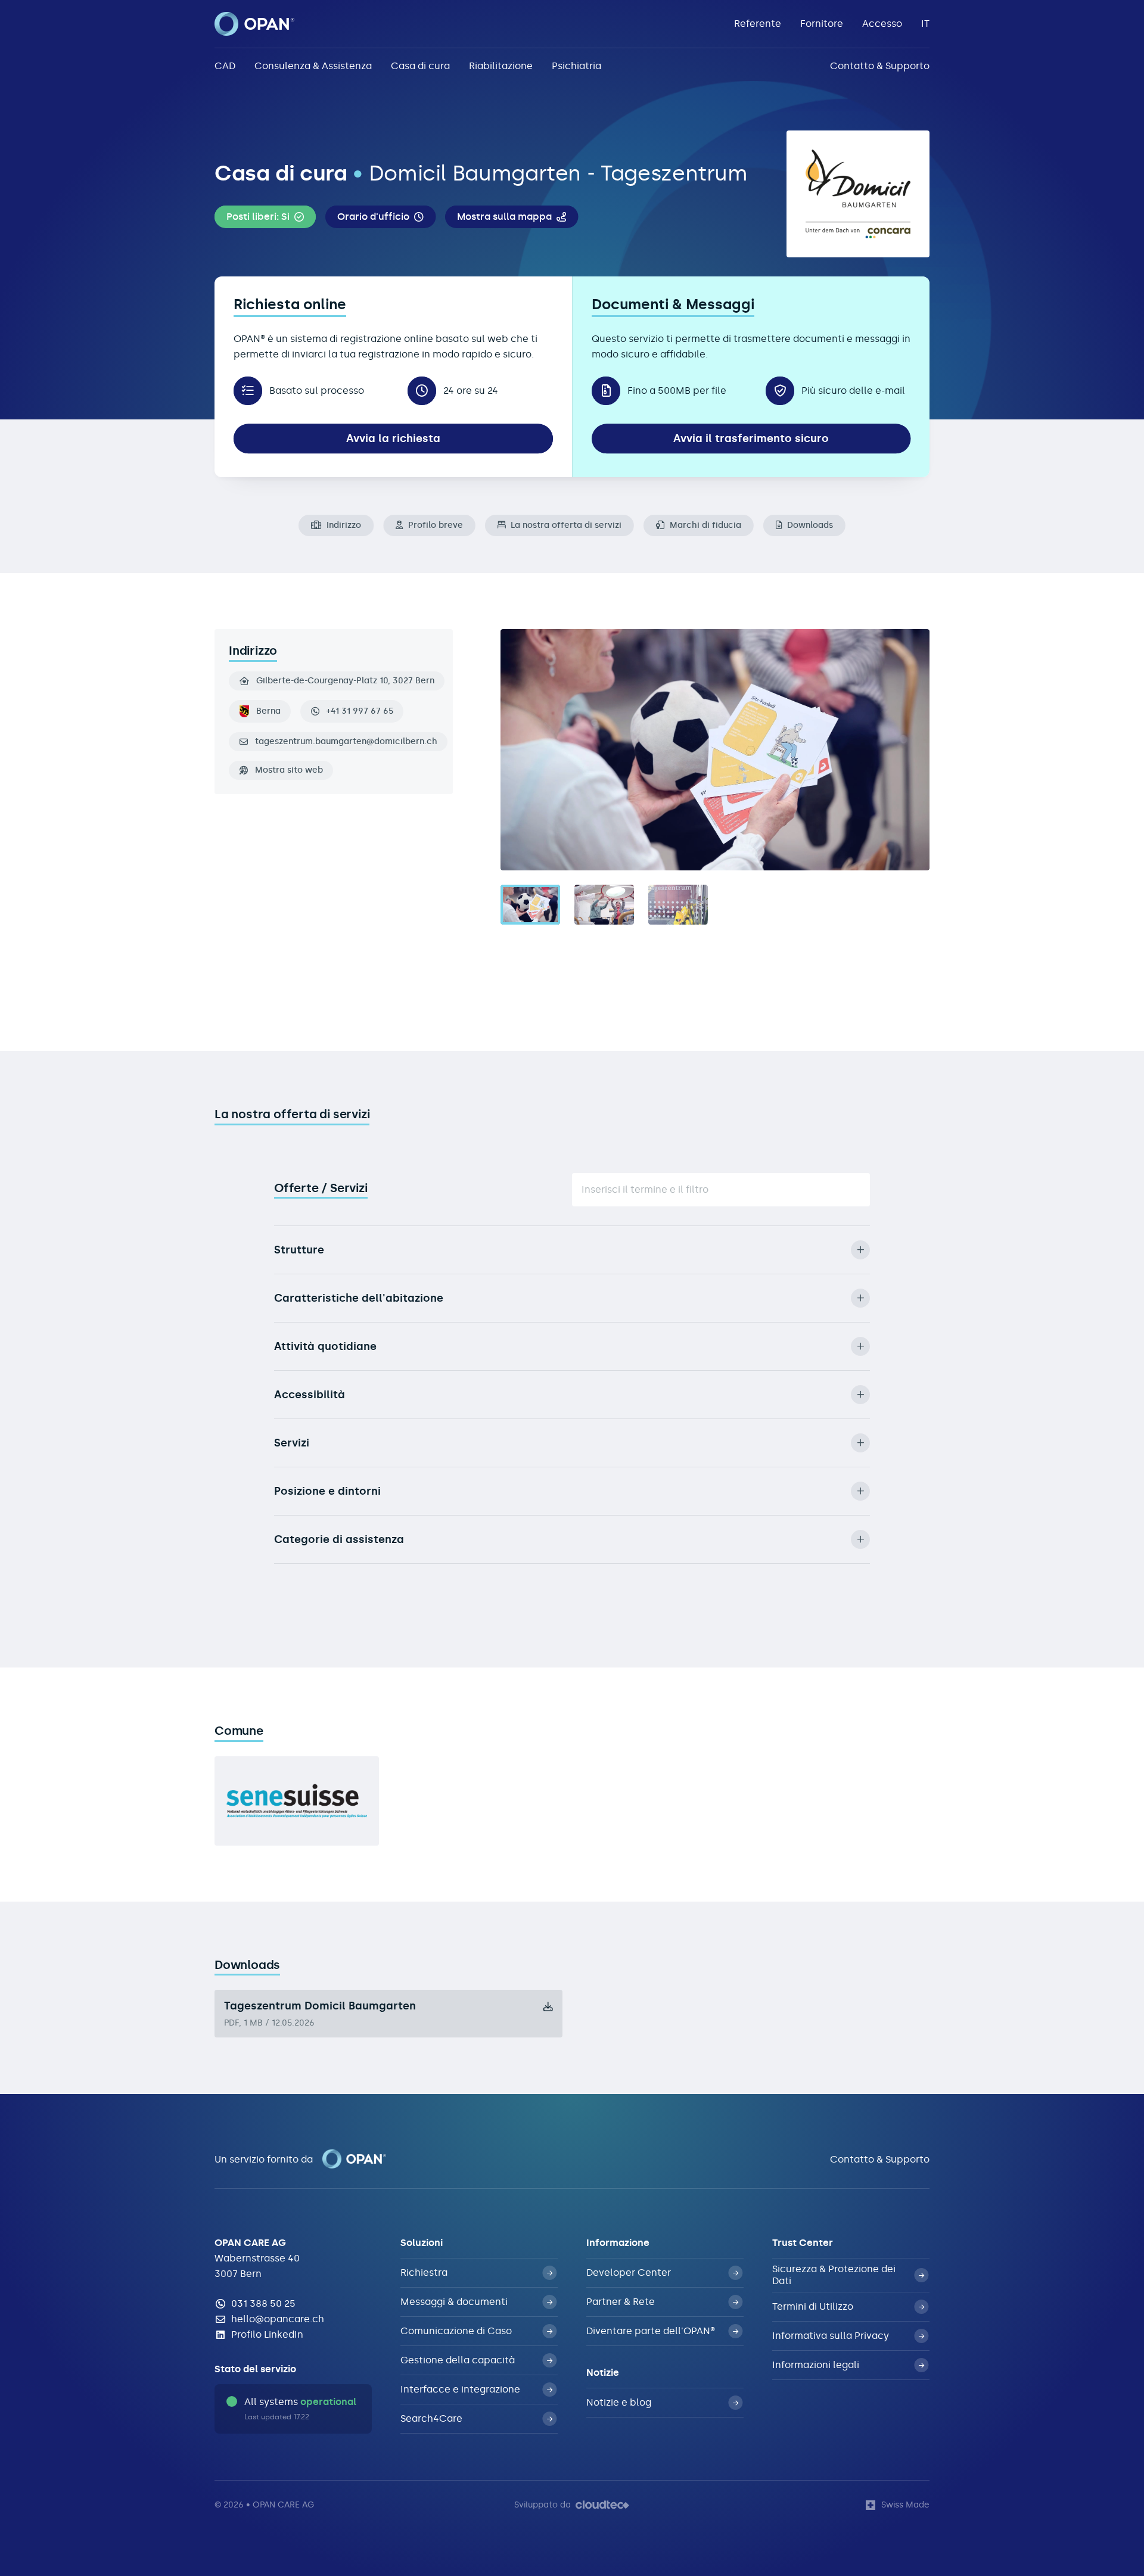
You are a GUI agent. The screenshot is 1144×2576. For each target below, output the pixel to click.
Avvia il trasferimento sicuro (751, 438)
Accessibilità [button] (310, 1395)
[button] (265, 217)
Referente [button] (758, 24)
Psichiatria (576, 66)
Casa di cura (420, 66)
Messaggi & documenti (454, 2302)
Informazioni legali (816, 2365)
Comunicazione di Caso (456, 2331)
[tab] (530, 905)
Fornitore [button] (822, 24)
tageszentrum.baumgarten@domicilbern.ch (346, 742)
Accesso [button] (882, 24)
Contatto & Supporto (880, 66)
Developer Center (629, 2272)
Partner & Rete (621, 2302)
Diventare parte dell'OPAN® (651, 2331)
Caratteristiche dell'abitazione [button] (359, 1298)
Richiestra (424, 2272)
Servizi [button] (292, 1443)
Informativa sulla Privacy (831, 2336)
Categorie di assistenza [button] (339, 1539)
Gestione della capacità (458, 2360)
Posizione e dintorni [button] (327, 1491)
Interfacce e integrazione (460, 2389)
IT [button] (925, 24)
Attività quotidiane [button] (325, 1346)
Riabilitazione (501, 66)
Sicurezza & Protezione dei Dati (834, 2275)
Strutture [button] (299, 1250)
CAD (225, 66)
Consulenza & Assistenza (313, 66)
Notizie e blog (619, 2402)
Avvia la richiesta (393, 438)
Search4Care (431, 2418)
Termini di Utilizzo (813, 2306)
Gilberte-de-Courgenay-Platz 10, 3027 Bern (345, 681)
